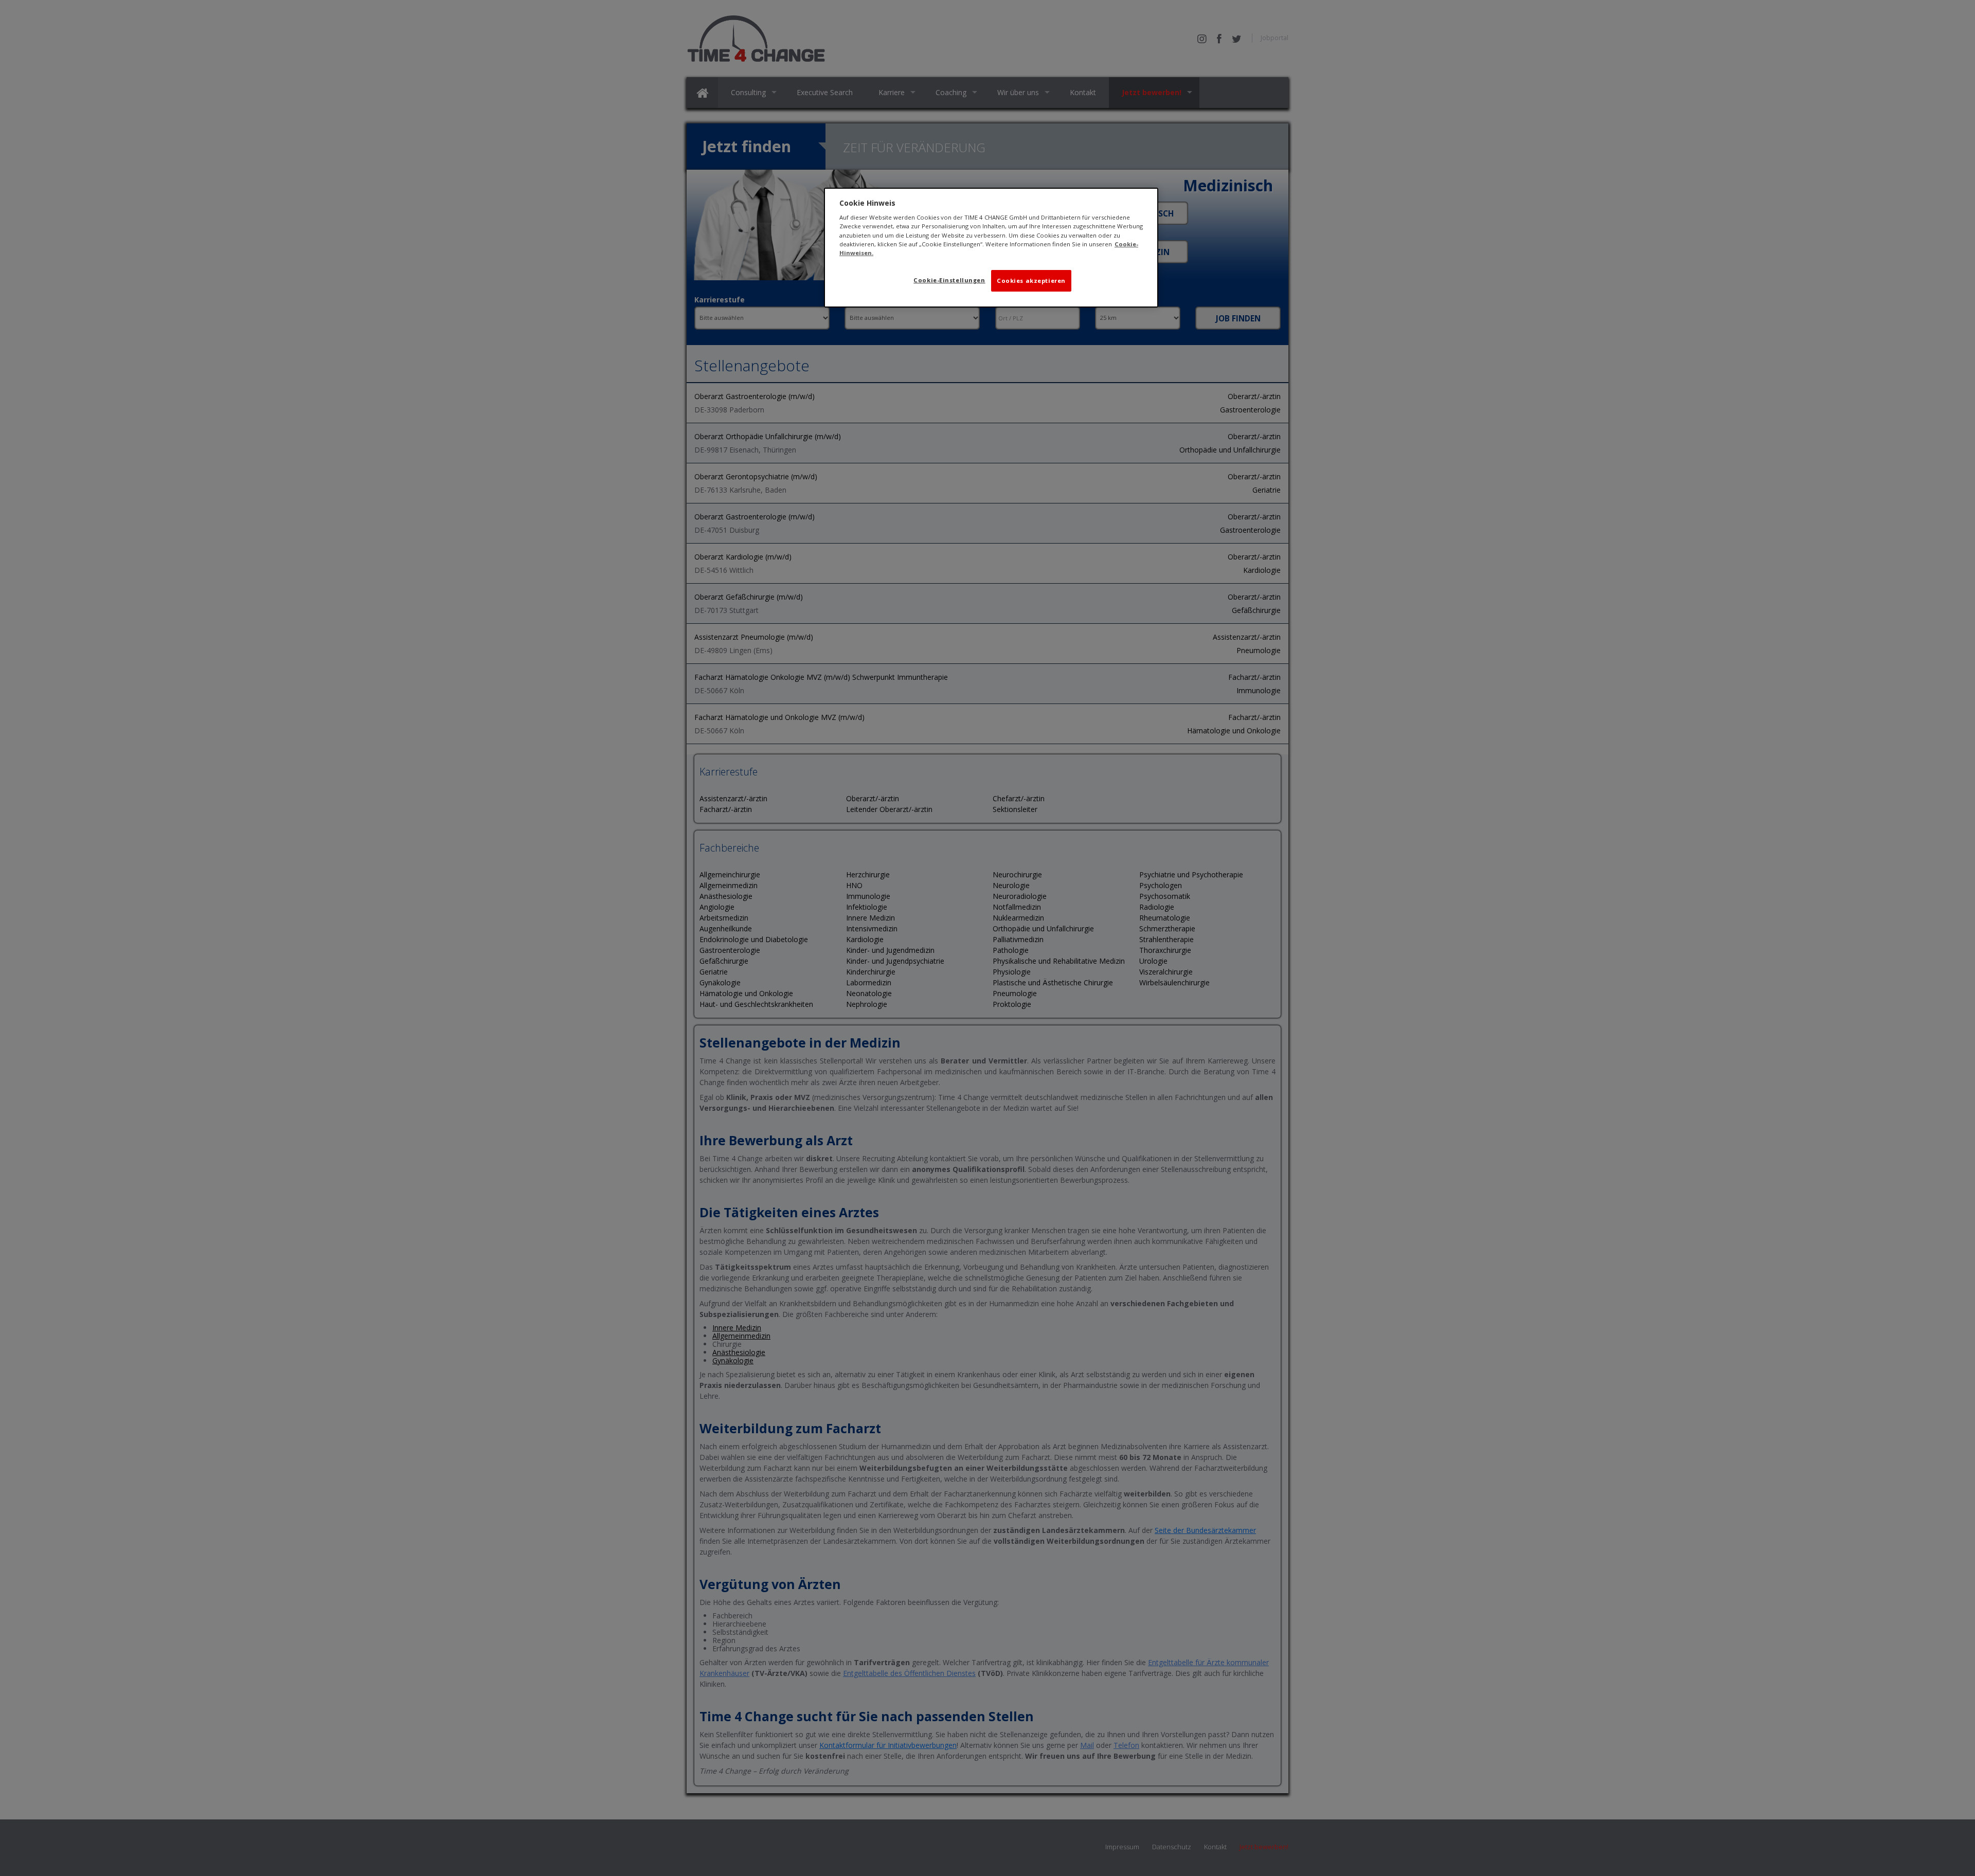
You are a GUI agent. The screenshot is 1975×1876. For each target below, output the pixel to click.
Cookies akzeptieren (1031, 281)
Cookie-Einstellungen (949, 280)
